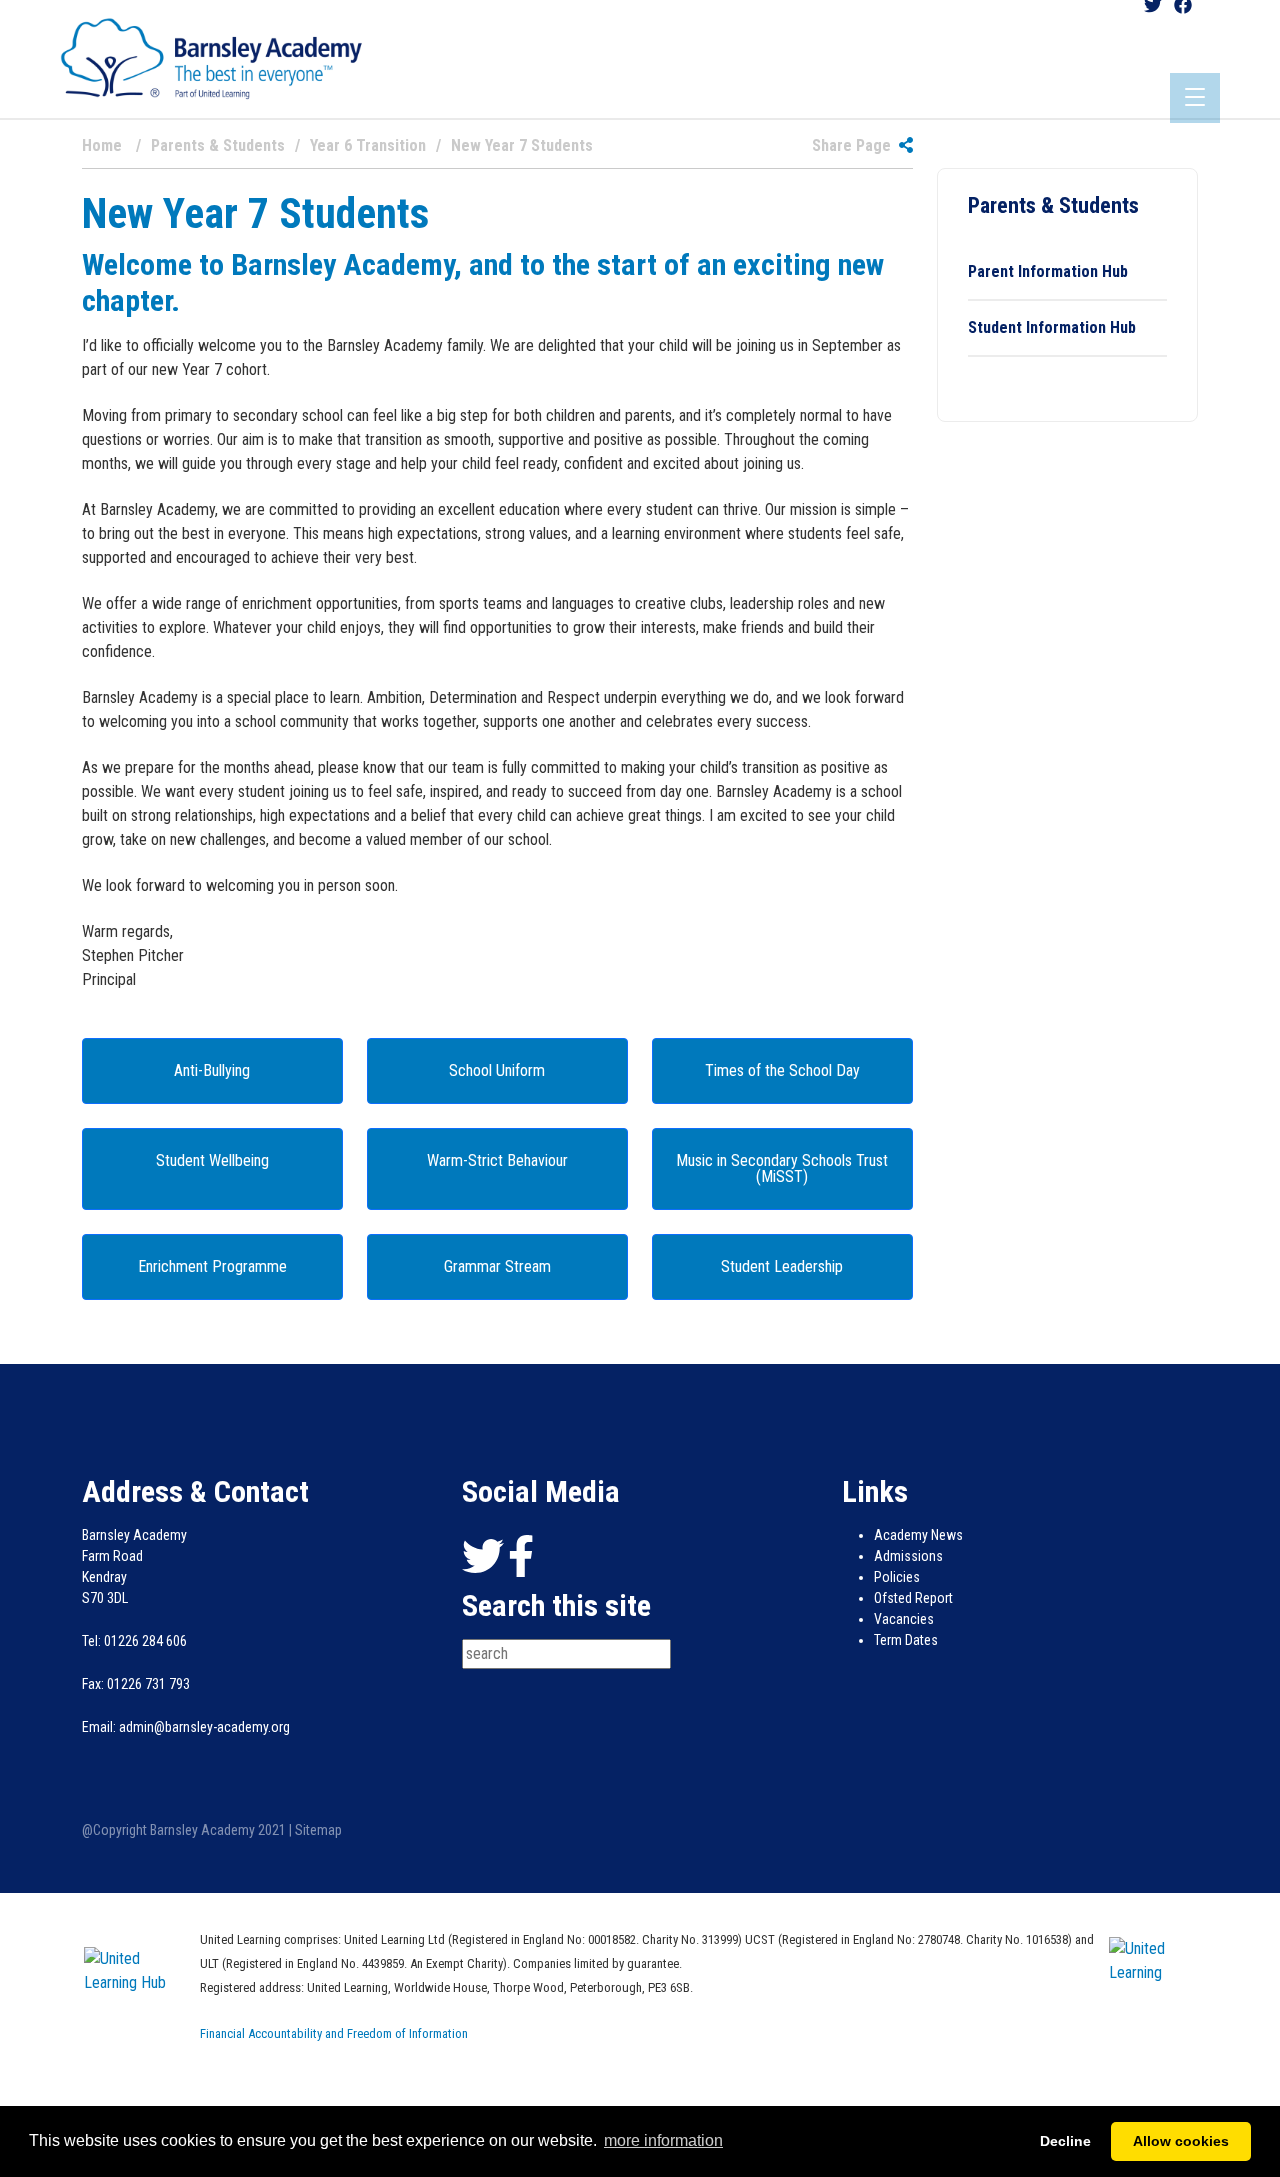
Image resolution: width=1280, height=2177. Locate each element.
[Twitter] (483, 1556)
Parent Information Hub (1048, 271)
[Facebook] (521, 1556)
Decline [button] (1065, 2141)
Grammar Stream (497, 1266)
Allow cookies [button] (1181, 2141)
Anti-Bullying (212, 1070)
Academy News (918, 1535)
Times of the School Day (782, 1070)
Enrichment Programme (212, 1266)
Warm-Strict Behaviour (497, 1160)
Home (102, 146)
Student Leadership (782, 1266)
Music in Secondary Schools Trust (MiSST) (782, 1168)
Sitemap (318, 1830)
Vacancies (904, 1619)
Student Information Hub (1052, 327)
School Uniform (497, 1070)
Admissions (908, 1556)
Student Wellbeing (212, 1160)
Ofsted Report (913, 1598)
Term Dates (906, 1640)
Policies (897, 1577)
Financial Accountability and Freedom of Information (334, 2033)
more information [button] (663, 2140)
